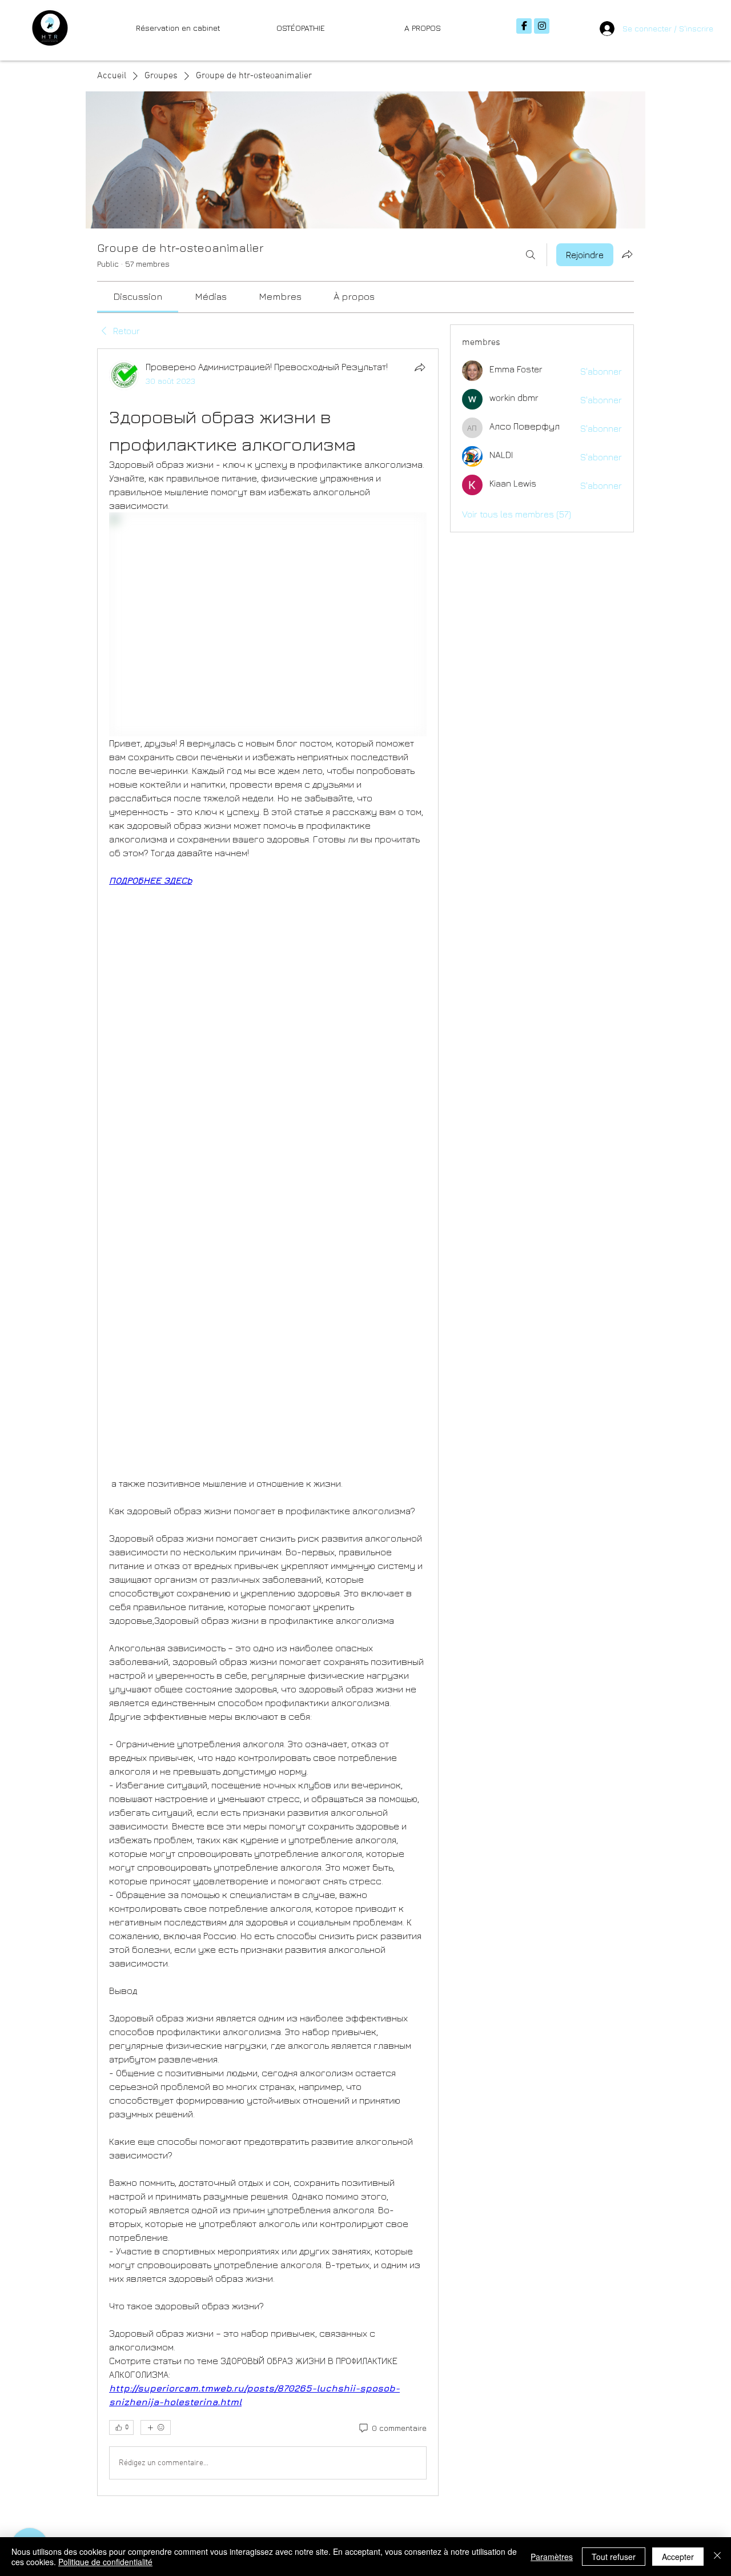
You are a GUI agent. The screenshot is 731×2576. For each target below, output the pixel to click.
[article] (268, 1423)
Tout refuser (614, 2557)
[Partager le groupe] (627, 254)
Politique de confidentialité (105, 2562)
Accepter (678, 2557)
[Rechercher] (531, 255)
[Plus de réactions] (156, 2427)
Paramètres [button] (552, 2557)
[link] (138, 296)
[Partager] (420, 367)
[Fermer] (717, 2557)
